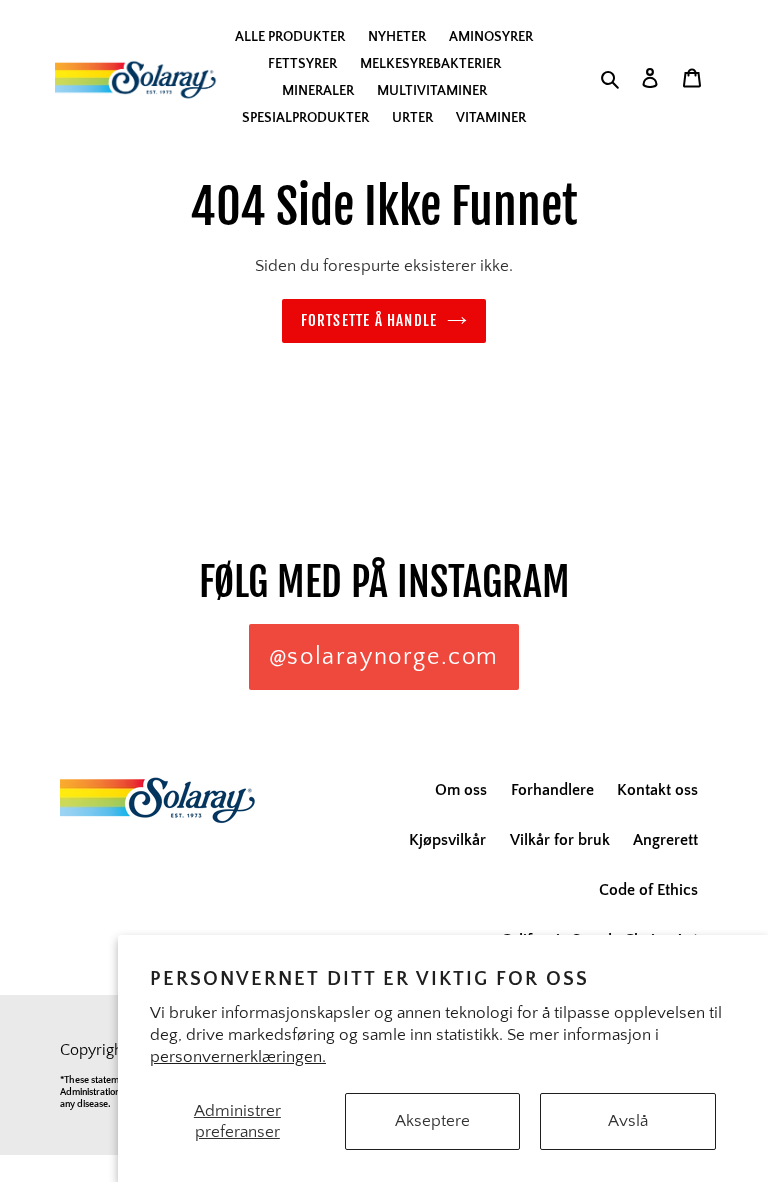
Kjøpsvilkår (447, 840)
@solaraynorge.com (384, 657)
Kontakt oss (657, 790)
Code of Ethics (648, 890)
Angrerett (665, 840)
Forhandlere (552, 790)
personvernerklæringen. (238, 1057)
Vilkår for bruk (560, 840)
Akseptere (432, 1121)
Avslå (628, 1121)
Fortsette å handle (369, 320)
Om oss (461, 790)
